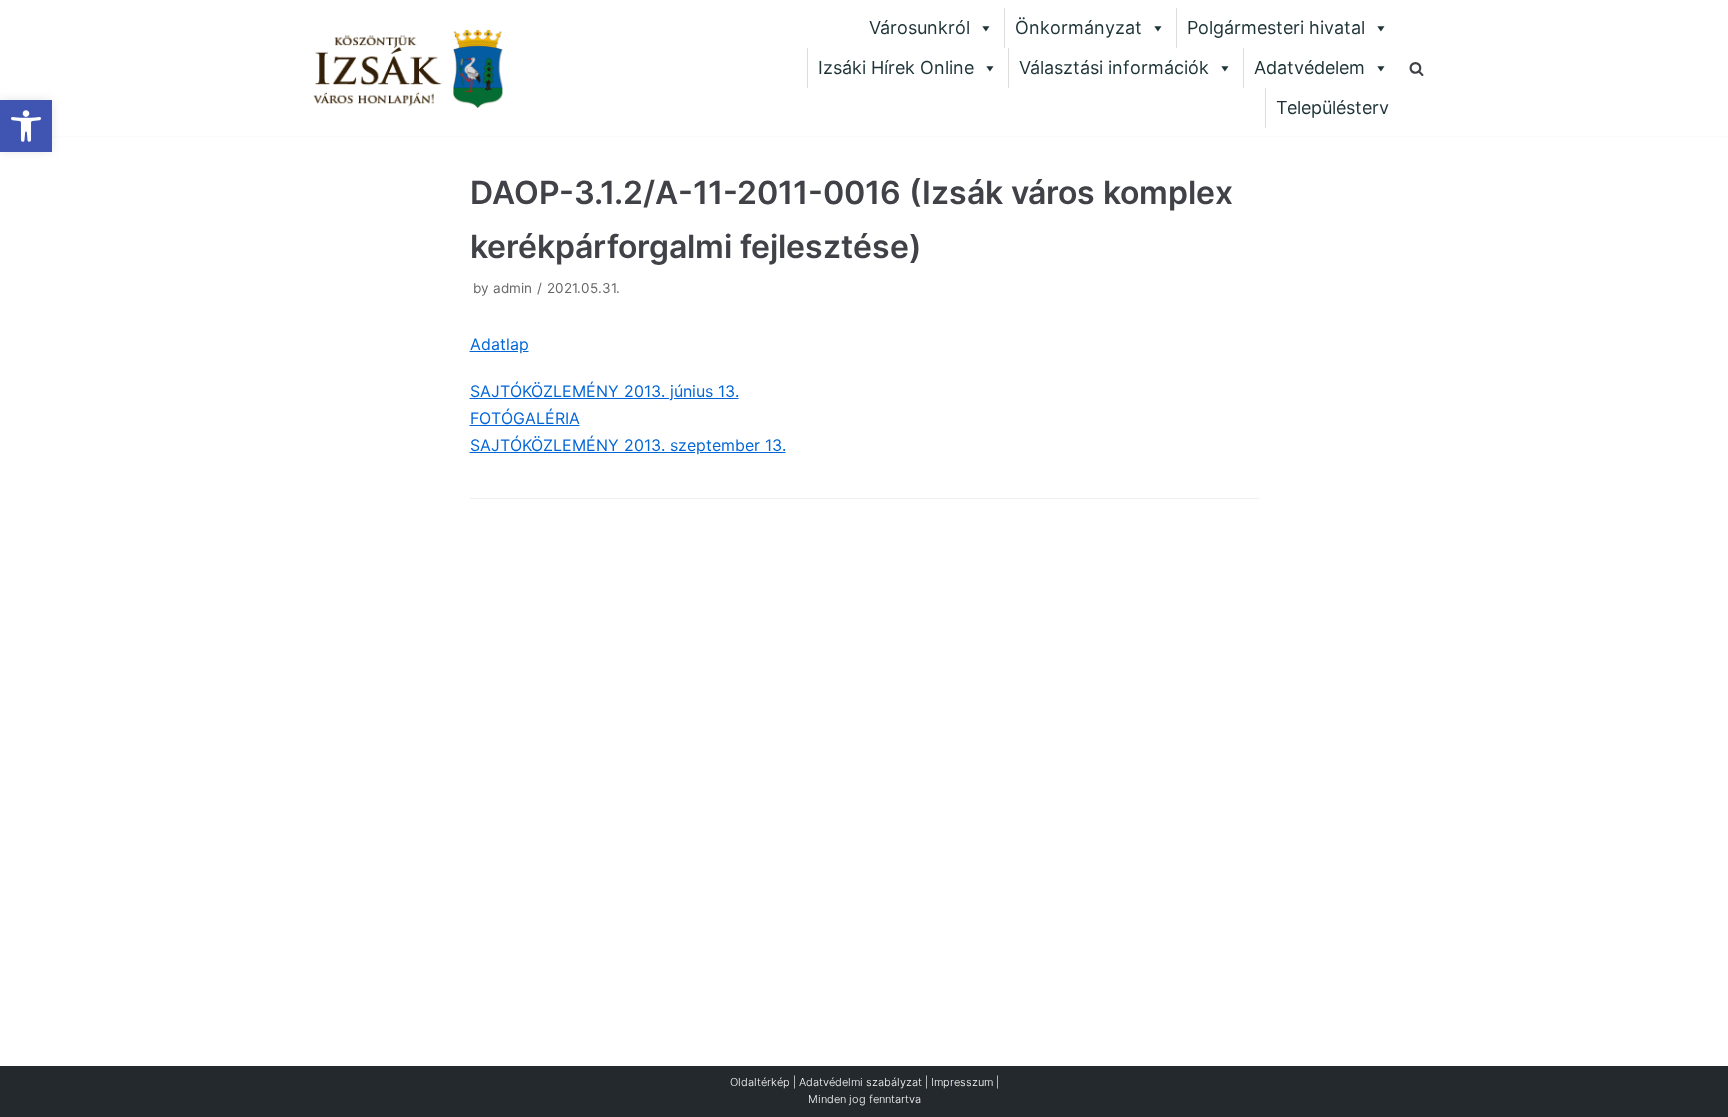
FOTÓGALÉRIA (525, 418)
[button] (26, 126)
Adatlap (499, 344)
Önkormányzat (1078, 27)
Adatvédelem (1309, 67)
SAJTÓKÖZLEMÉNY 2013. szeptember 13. (628, 445)
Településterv (1332, 107)
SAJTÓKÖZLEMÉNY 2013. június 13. (604, 391)
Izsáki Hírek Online (896, 67)
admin (512, 288)
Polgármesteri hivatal (1276, 27)
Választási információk (1114, 67)
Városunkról (919, 27)
